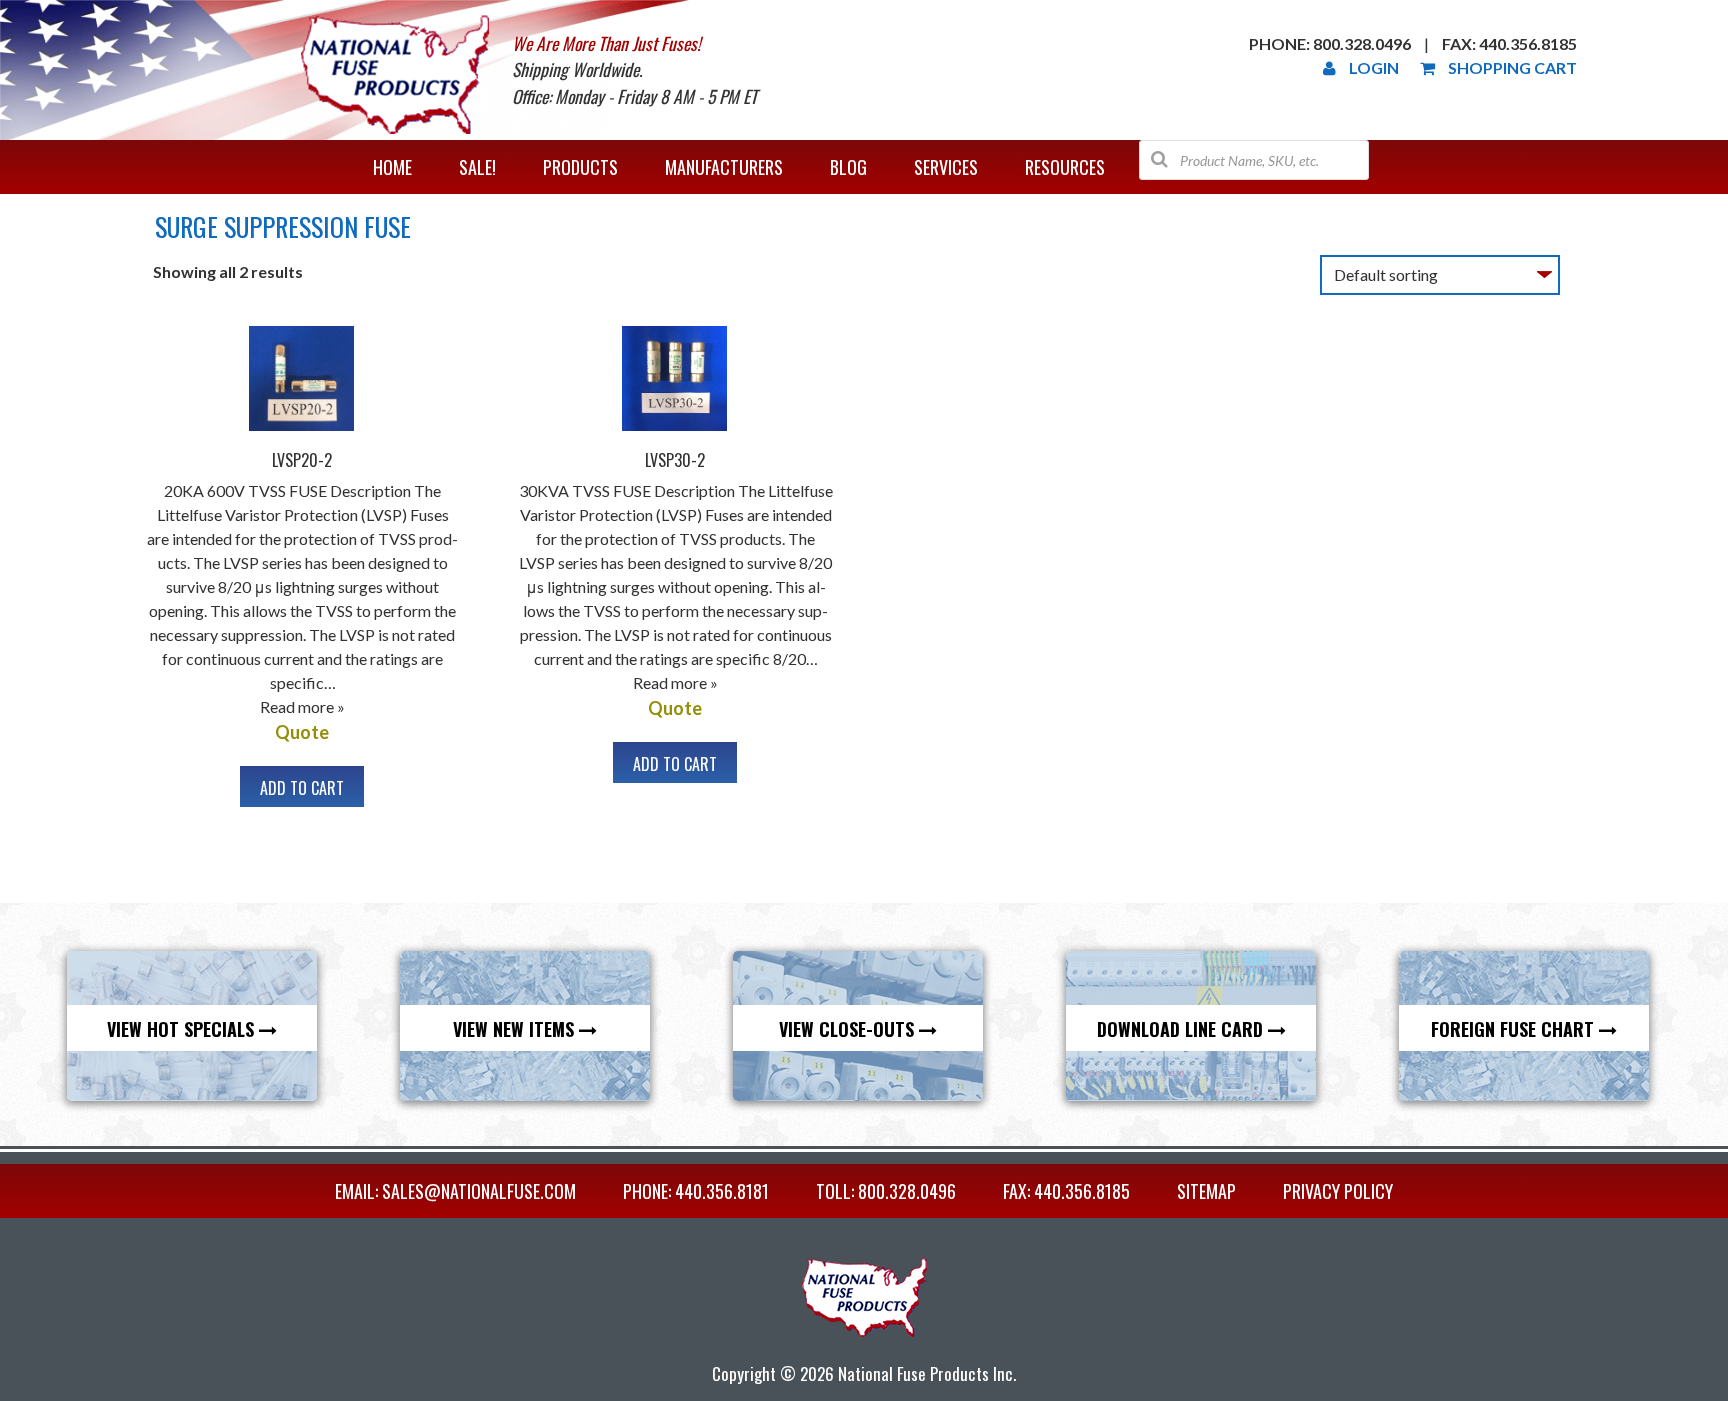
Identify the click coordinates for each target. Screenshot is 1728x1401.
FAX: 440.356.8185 (1066, 1191)
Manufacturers (724, 167)
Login (1374, 67)
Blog (848, 167)
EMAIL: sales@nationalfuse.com (455, 1191)
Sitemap (1206, 1191)
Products (580, 167)
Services (946, 167)
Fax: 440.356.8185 (1509, 43)
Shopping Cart (1512, 67)
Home (392, 167)
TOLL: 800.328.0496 (886, 1191)
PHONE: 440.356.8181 (696, 1191)
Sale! (477, 167)
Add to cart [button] (302, 788)
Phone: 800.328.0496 (1330, 43)
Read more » (302, 706)
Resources (1065, 167)
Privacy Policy (1338, 1191)
